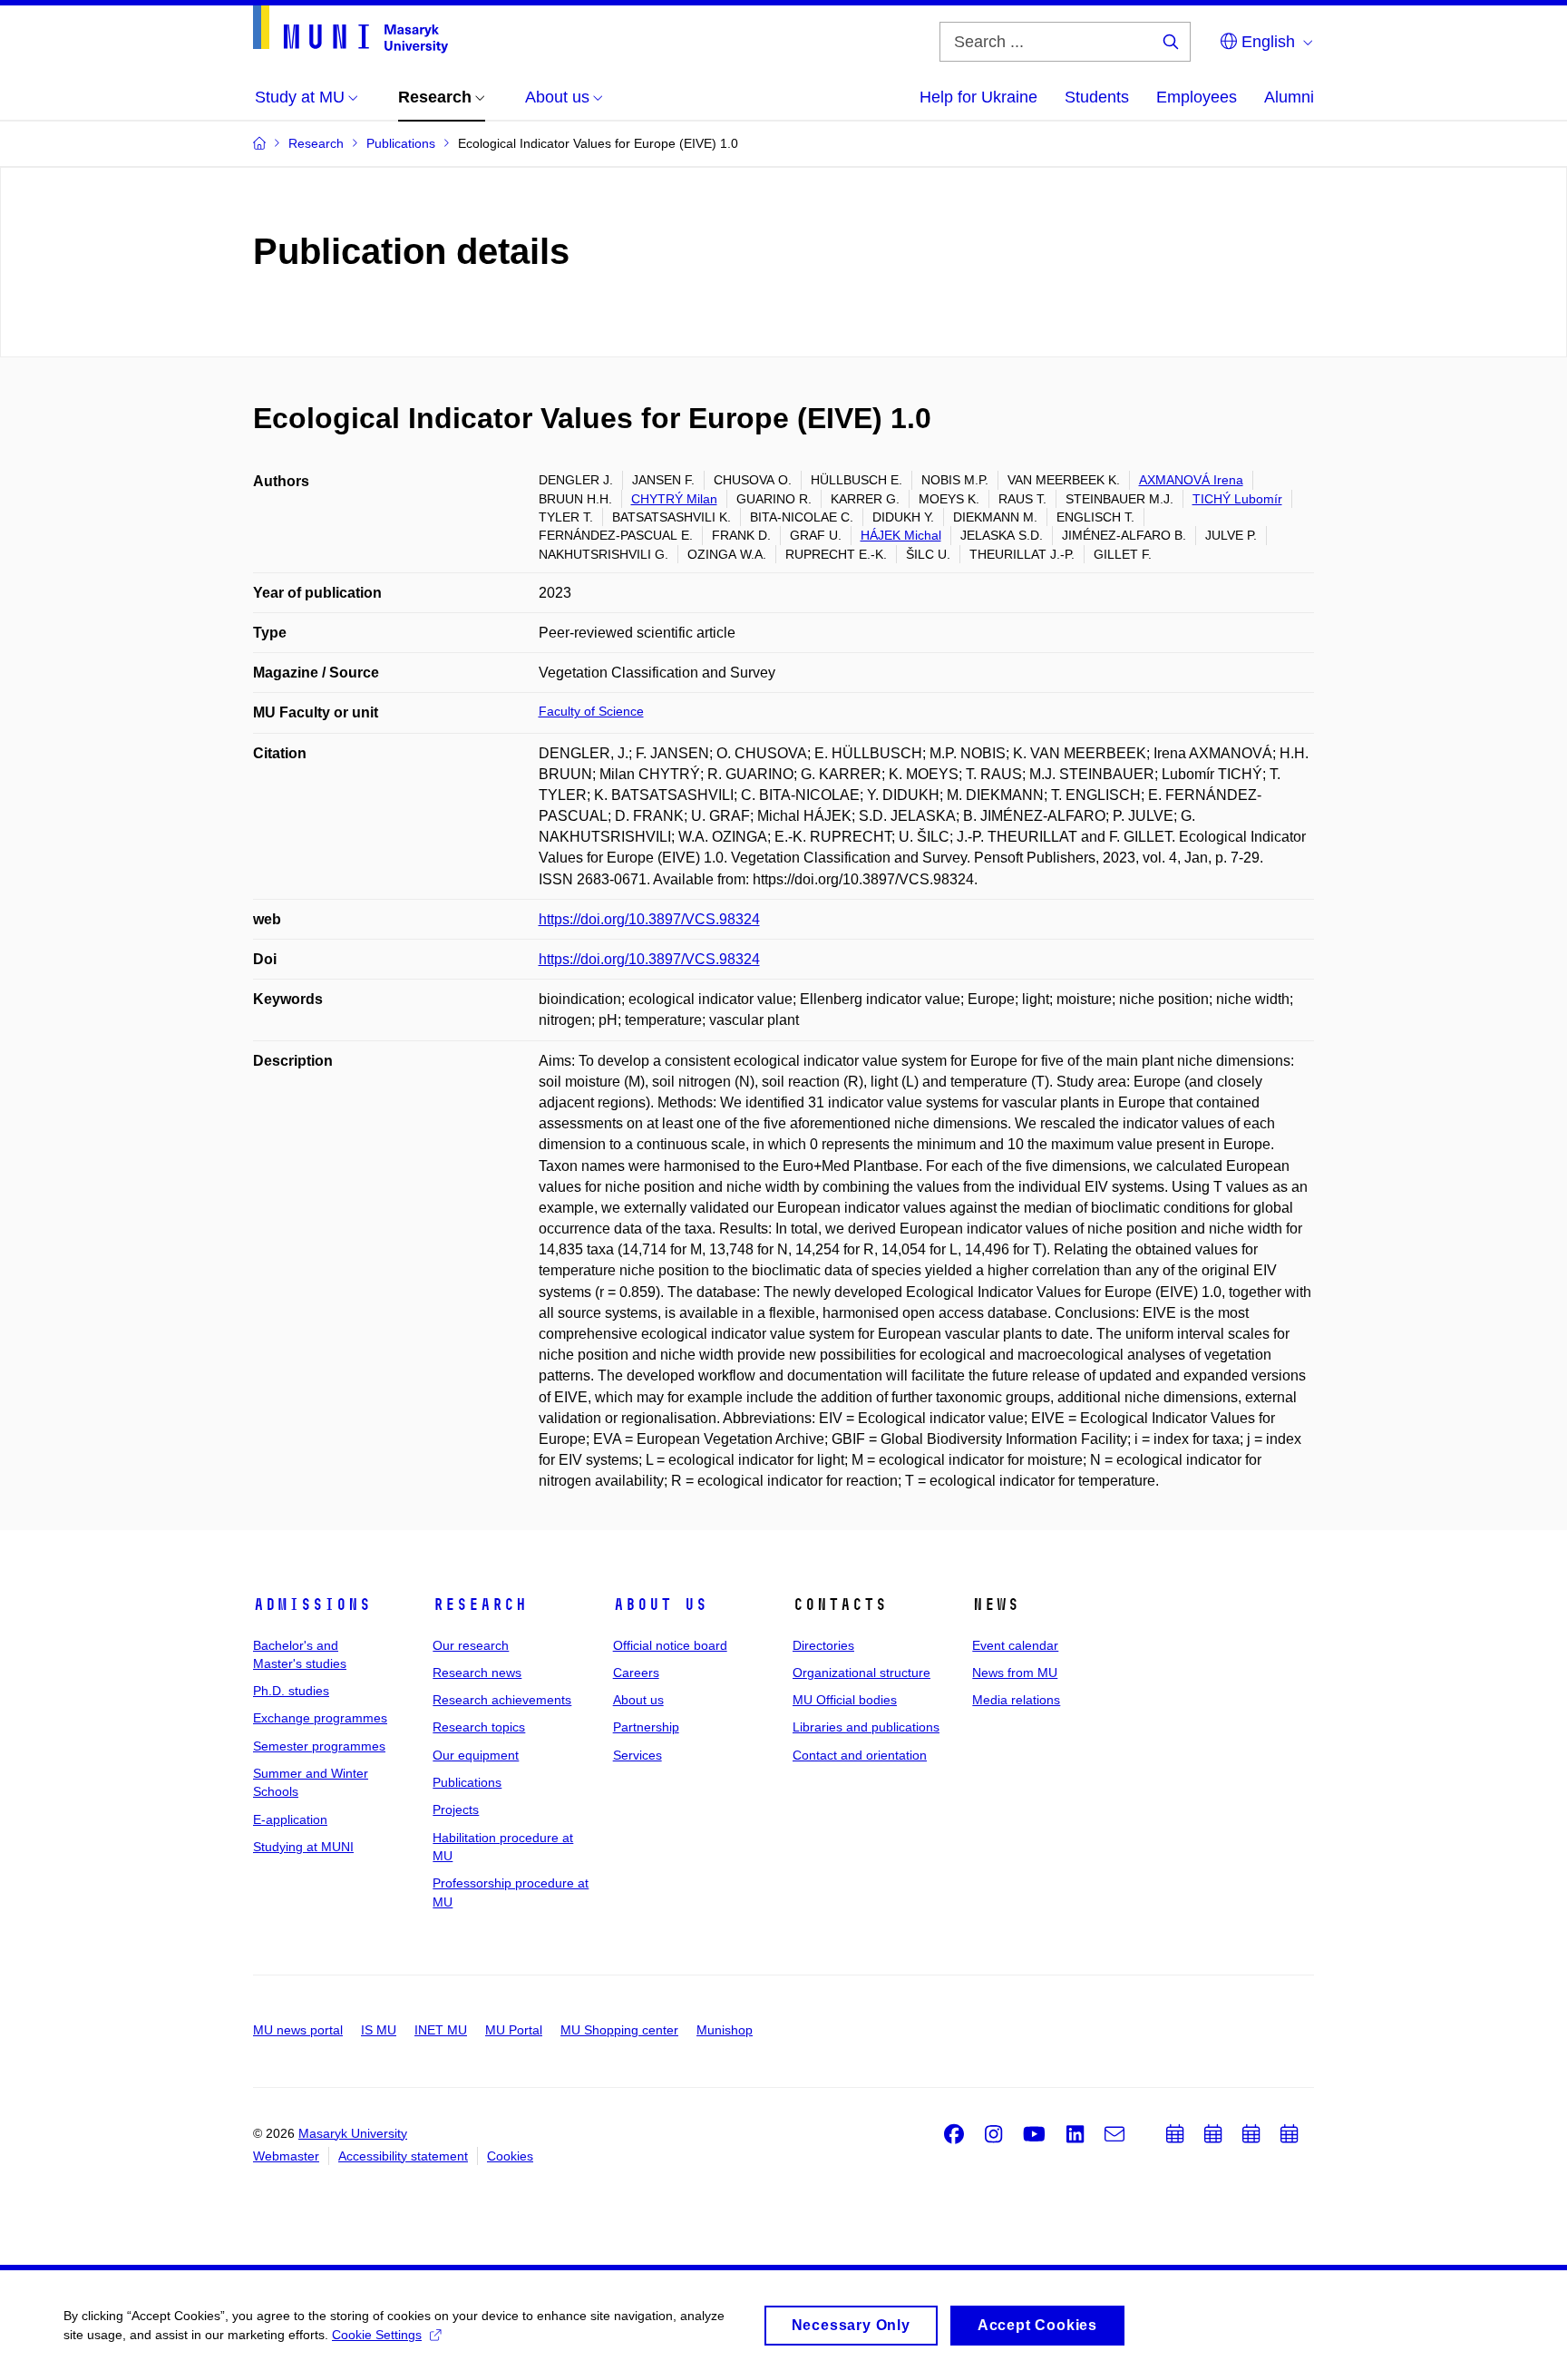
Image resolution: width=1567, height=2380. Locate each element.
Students (1097, 97)
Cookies (510, 2156)
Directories (823, 1645)
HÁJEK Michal (901, 535)
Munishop (725, 2030)
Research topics (479, 1727)
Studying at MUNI (303, 1847)
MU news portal (298, 2030)
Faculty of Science (591, 711)
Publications (467, 1782)
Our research (471, 1645)
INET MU (441, 2030)
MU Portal (514, 2030)
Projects (456, 1809)
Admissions (312, 1605)
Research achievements (502, 1700)
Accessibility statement (403, 2156)
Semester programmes (319, 1746)
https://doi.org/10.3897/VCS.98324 (649, 919)
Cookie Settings (377, 2335)
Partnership (646, 1727)
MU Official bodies (845, 1700)
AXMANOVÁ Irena (1191, 480)
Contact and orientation (860, 1755)
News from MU (1015, 1673)
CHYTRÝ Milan (674, 499)
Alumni (1289, 97)
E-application (290, 1819)
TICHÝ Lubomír (1237, 499)
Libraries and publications (866, 1727)
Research (480, 1605)
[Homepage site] (350, 29)
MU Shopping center (619, 2030)
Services (638, 1755)
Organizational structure (861, 1673)
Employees (1197, 97)
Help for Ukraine (978, 97)
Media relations (1016, 1700)
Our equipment (476, 1755)
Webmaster (286, 2156)
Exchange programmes (320, 1718)
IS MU (379, 2030)
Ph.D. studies (291, 1691)
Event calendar (1015, 1645)
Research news (477, 1673)
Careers (636, 1673)
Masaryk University (353, 2133)
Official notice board (670, 1645)
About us (660, 1605)
